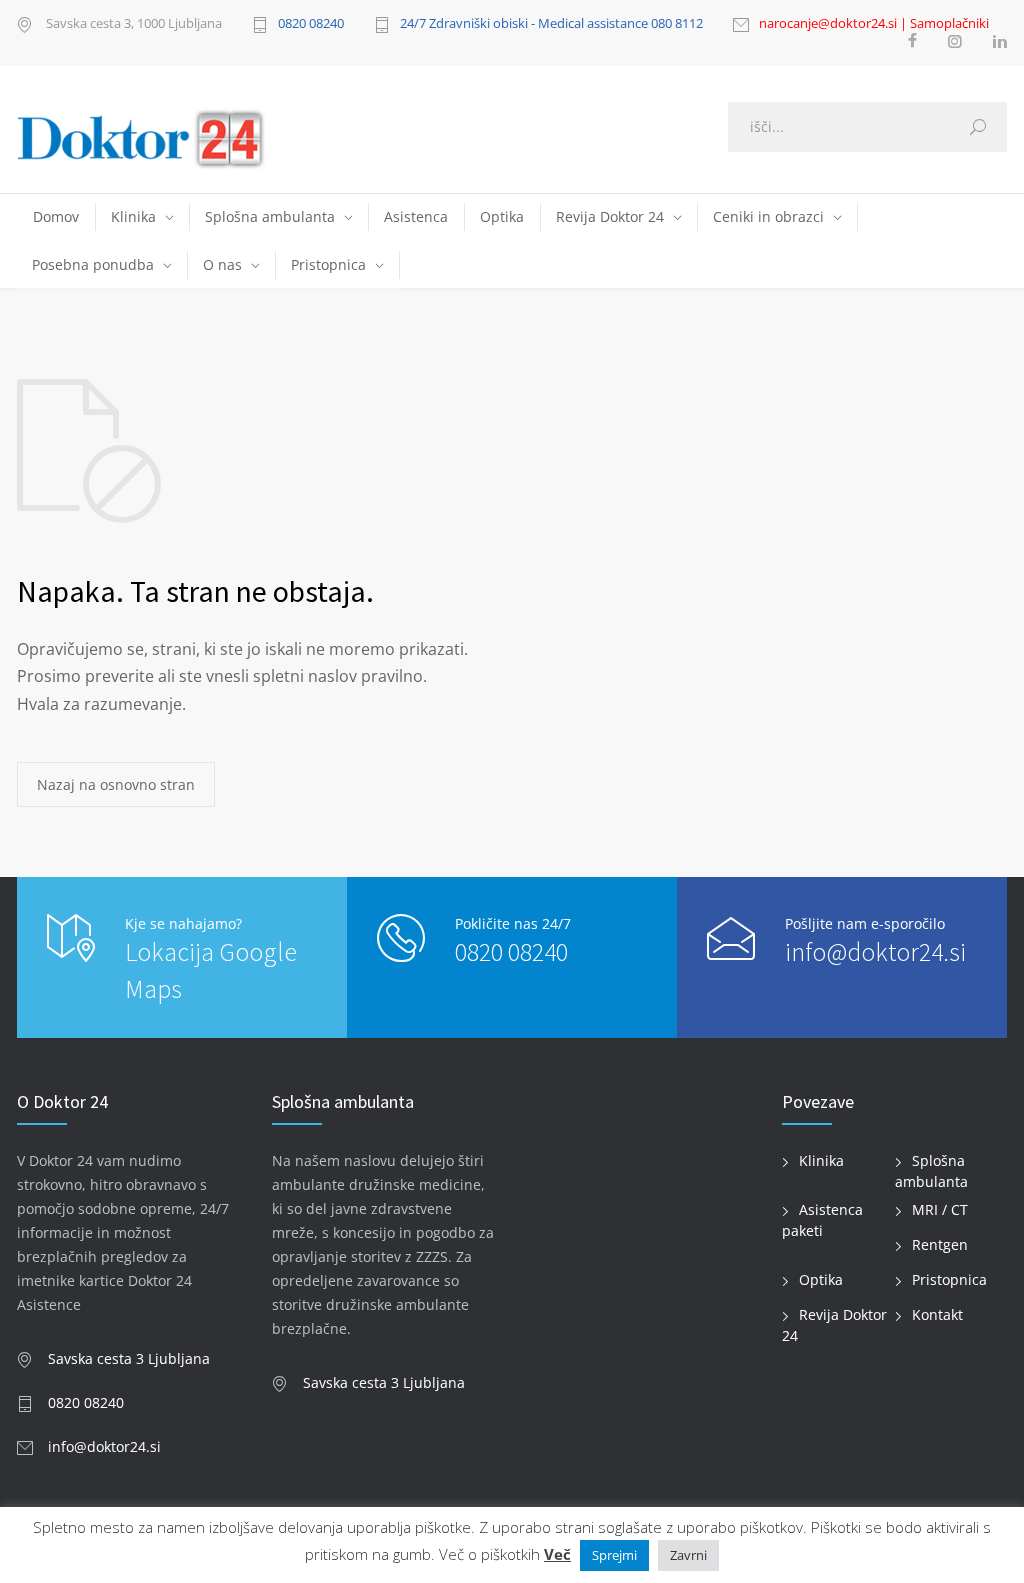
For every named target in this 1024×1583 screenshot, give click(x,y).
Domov (56, 216)
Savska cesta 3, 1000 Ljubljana (132, 24)
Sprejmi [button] (614, 1555)
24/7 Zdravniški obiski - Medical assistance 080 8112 (551, 24)
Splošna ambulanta (270, 216)
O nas (222, 264)
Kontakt (937, 1314)
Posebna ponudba (93, 264)
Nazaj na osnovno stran (116, 784)
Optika (502, 216)
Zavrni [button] (688, 1555)
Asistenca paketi (822, 1220)
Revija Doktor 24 (610, 216)
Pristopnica (328, 264)
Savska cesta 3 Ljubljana (129, 1358)
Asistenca (416, 216)
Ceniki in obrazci (768, 216)
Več (557, 1554)
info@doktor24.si (875, 951)
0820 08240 (311, 24)
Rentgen (940, 1244)
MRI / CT (940, 1209)
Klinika (133, 216)
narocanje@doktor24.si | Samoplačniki (874, 24)
